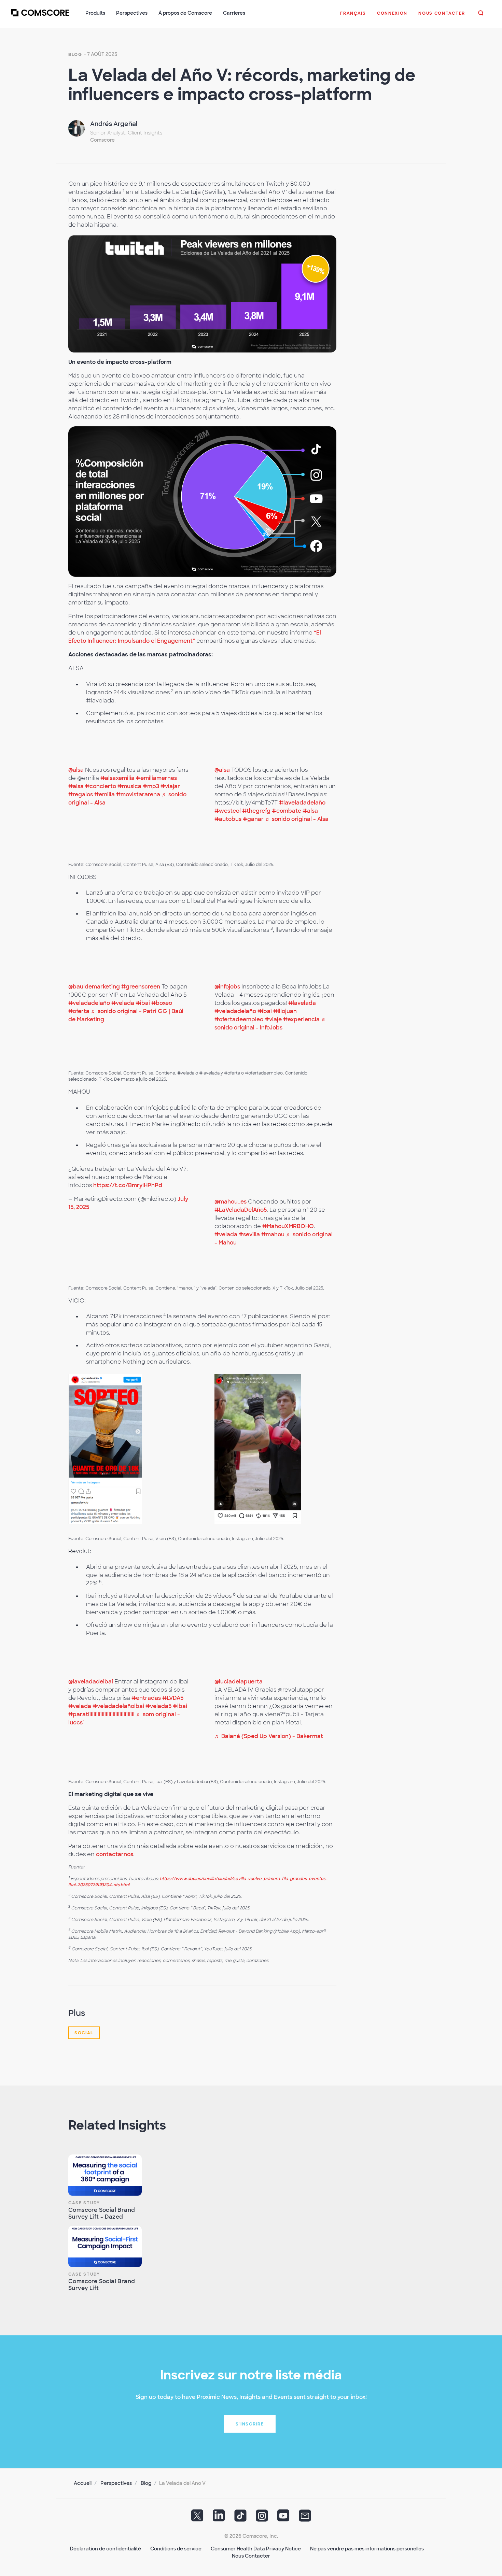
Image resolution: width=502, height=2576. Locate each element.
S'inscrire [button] (250, 2424)
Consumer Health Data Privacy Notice (256, 2549)
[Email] (305, 2518)
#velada (123, 1003)
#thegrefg (256, 811)
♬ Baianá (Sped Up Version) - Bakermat (269, 1736)
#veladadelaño (89, 1003)
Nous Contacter (251, 2556)
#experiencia (301, 1019)
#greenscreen (141, 987)
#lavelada (302, 1003)
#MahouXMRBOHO (288, 1226)
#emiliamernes (156, 778)
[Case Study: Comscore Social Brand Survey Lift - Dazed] (105, 2175)
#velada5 (158, 1706)
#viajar (170, 786)
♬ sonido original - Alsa (297, 819)
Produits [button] (95, 13)
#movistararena (138, 794)
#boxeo (162, 1003)
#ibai (143, 1003)
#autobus (228, 819)
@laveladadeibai (91, 1682)
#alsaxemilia (117, 778)
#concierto (101, 786)
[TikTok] (240, 2518)
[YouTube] (283, 2518)
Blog (75, 55)
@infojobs (227, 987)
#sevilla (249, 1234)
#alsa (76, 786)
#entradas (146, 1698)
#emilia (104, 794)
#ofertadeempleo (239, 1019)
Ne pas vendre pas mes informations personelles (367, 2549)
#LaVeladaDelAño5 (241, 1210)
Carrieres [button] (234, 13)
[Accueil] (40, 17)
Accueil (83, 2483)
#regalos (81, 794)
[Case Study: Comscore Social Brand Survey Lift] (105, 2246)
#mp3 (151, 786)
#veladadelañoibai (118, 1706)
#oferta (79, 1011)
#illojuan (285, 1011)
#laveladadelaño (302, 803)
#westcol (228, 811)
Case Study (84, 2203)
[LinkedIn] (219, 2518)
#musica (129, 786)
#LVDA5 (173, 1698)
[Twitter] (197, 2518)
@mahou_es (231, 1202)
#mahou (273, 1234)
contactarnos (115, 1854)
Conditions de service (176, 2549)
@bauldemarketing (94, 987)
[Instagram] (262, 2518)
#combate (287, 811)
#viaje (273, 1019)
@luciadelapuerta (239, 1682)
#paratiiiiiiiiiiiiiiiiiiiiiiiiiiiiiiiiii (101, 1714)
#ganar (253, 819)
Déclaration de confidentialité (106, 2549)
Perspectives (116, 2483)
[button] (353, 17)
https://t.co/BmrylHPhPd (128, 1185)
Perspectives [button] (132, 13)
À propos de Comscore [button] (185, 13)
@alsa (76, 770)
